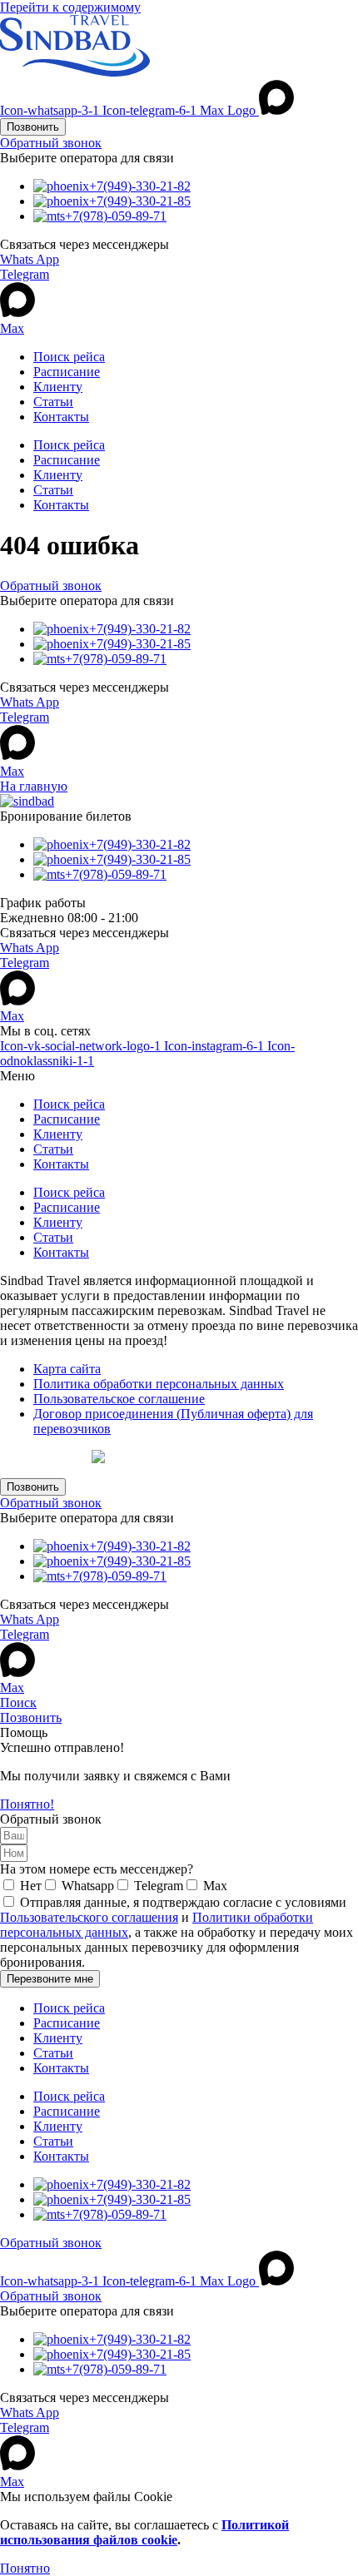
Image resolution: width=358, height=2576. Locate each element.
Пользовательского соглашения (89, 1917)
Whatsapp (88, 1886)
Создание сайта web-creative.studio (138, 1457)
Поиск (18, 1702)
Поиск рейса (69, 357)
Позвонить (31, 1717)
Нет (31, 1886)
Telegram (25, 274)
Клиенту (58, 387)
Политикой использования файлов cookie (144, 2532)
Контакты (61, 417)
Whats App (30, 259)
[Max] (17, 313)
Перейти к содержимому (70, 7)
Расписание (67, 372)
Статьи (53, 402)
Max (12, 328)
